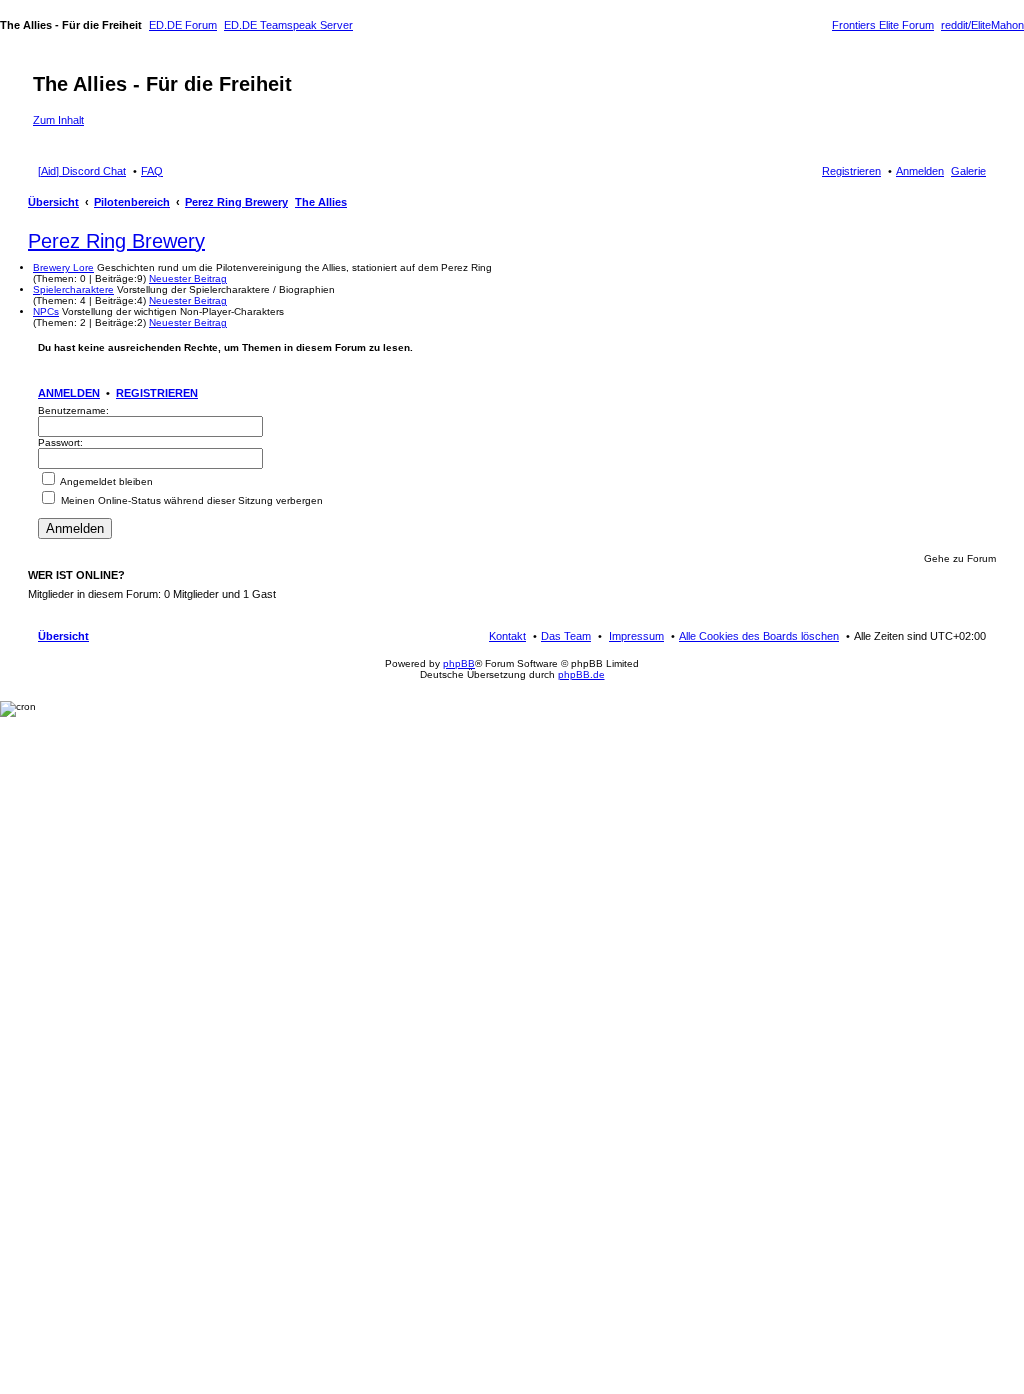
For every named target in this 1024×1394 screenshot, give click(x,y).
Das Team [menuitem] (566, 636)
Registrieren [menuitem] (851, 171)
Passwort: (60, 442)
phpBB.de (581, 674)
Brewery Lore (63, 267)
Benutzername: (73, 410)
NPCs (46, 311)
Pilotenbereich (132, 202)
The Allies (321, 202)
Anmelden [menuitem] (920, 171)
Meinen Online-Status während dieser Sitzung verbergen (190, 500)
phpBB (459, 663)
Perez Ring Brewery (236, 202)
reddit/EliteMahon (982, 25)
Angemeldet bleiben (105, 481)
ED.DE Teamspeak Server (288, 25)
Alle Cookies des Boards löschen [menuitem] (759, 636)
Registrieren (157, 393)
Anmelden (69, 393)
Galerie (968, 171)
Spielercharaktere (73, 289)
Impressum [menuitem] (636, 636)
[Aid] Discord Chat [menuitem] (82, 171)
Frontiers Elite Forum (883, 25)
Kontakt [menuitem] (507, 636)
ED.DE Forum (183, 25)
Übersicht (53, 202)
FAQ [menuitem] (152, 171)
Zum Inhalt (58, 120)
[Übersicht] (44, 63)
